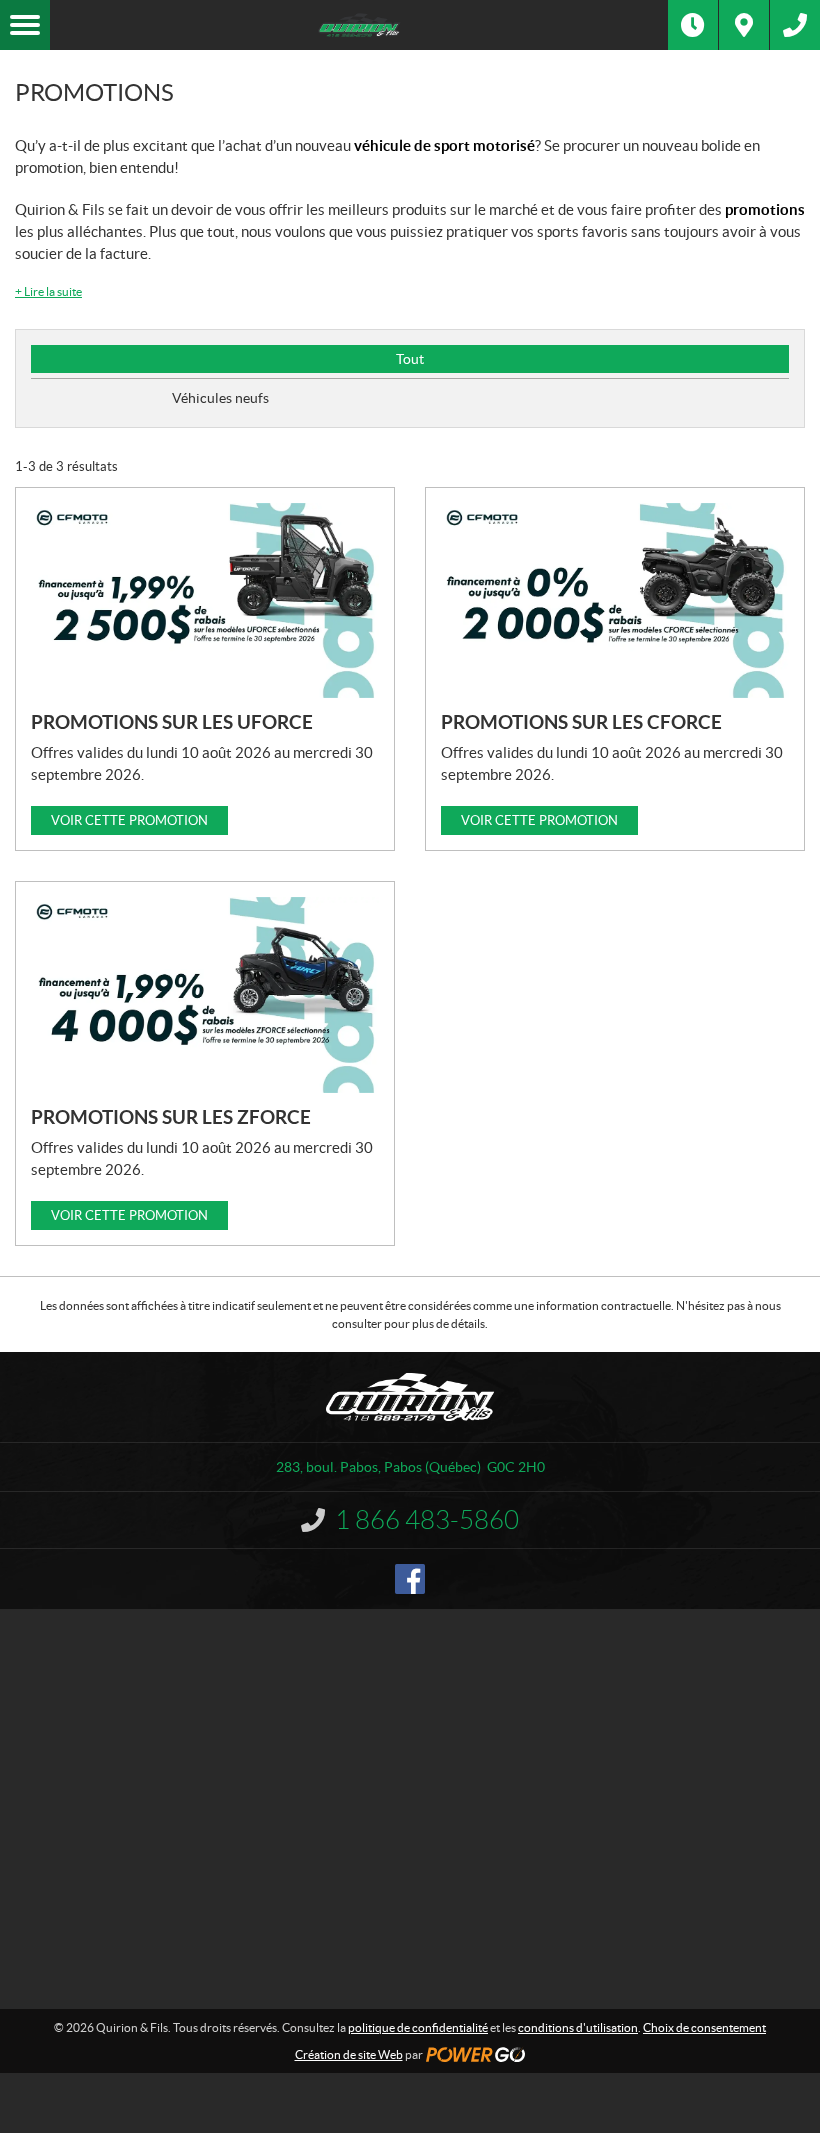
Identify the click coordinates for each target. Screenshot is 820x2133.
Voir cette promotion (129, 820)
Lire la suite (48, 291)
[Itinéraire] (744, 25)
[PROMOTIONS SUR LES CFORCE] (615, 601)
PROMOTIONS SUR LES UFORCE (172, 722)
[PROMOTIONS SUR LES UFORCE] (205, 601)
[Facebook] (410, 1579)
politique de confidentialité (418, 2027)
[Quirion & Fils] (359, 25)
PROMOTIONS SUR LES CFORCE (581, 722)
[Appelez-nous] (795, 25)
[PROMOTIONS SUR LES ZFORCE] (205, 995)
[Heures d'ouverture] (693, 25)
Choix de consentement (704, 2027)
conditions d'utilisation (578, 2027)
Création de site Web (349, 2054)
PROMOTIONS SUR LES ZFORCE (171, 1117)
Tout (410, 359)
